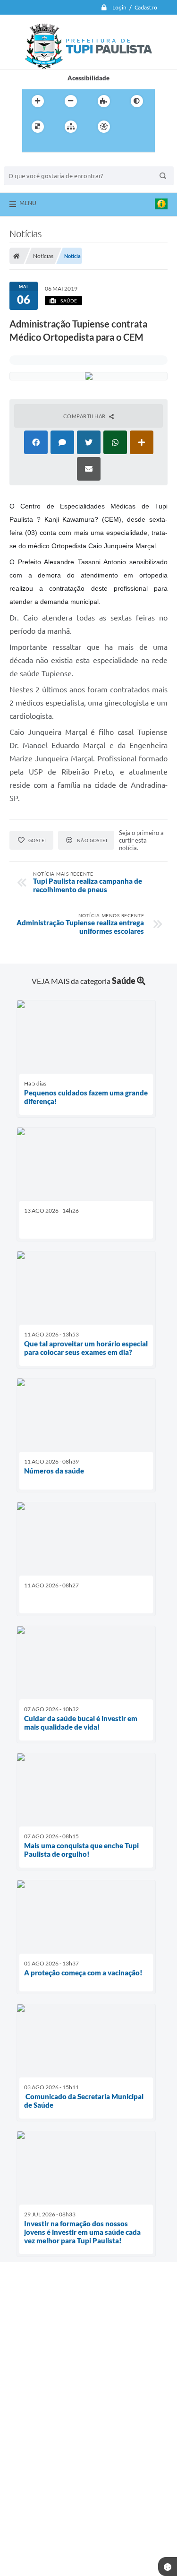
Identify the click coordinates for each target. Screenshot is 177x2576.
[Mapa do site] (71, 127)
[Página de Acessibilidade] (104, 127)
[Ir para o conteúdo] (131, 127)
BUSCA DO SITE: (32, 162)
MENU (28, 203)
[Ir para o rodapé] (73, 146)
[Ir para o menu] (32, 146)
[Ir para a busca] (52, 146)
